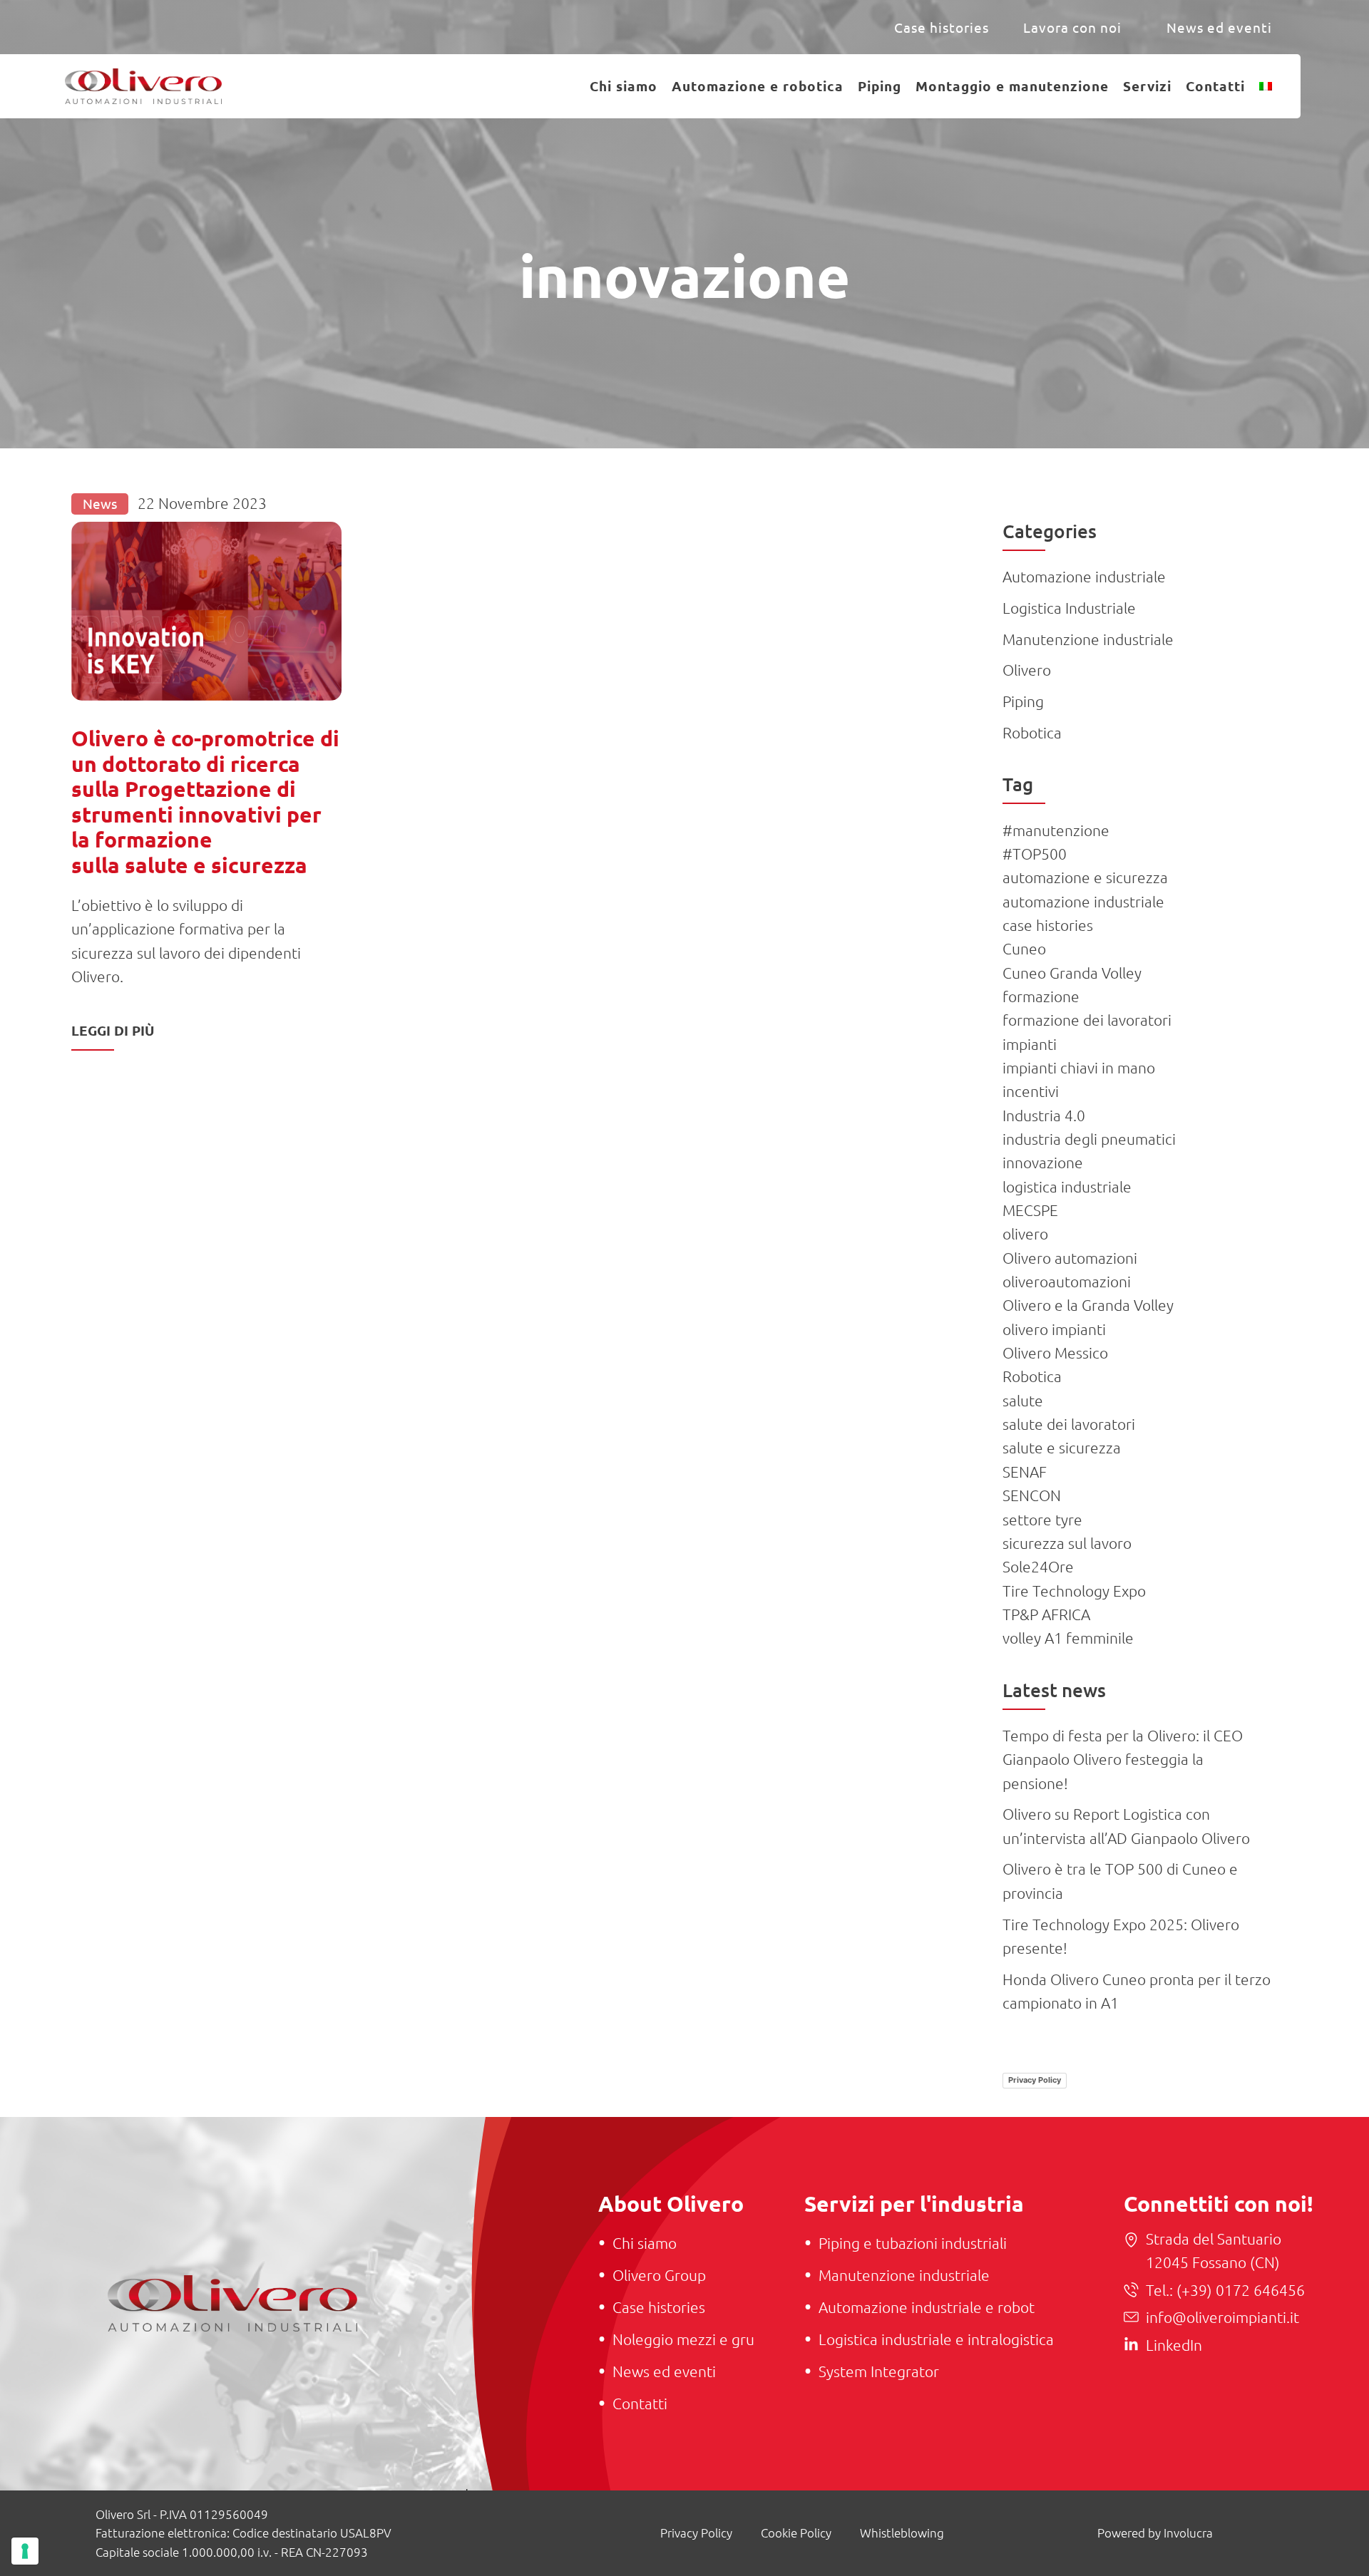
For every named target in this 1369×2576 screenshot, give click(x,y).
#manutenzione (1056, 830)
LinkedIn (1174, 2345)
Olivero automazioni (1070, 1258)
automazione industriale (1083, 901)
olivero (1025, 1233)
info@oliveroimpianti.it (1222, 2317)
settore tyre (1042, 1519)
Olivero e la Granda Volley (1088, 1305)
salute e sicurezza (1062, 1447)
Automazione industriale (1084, 576)
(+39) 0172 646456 (1239, 2290)
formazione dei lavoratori (1087, 1020)
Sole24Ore (1038, 1566)
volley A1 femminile (1068, 1638)
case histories (1048, 925)
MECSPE (1030, 1210)
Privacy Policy (1035, 2080)
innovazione (1043, 1162)
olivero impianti (1054, 1329)
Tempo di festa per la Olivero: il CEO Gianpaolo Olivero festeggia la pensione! (1123, 1759)
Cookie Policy (796, 2533)
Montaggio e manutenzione (1012, 86)
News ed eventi (1219, 27)
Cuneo (1024, 948)
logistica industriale (1067, 1186)
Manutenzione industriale (1088, 639)
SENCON (1032, 1495)
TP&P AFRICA (1046, 1614)
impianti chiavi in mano (1079, 1067)
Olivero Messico (1055, 1353)
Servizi (1147, 86)
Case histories (942, 27)
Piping (880, 86)
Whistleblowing (902, 2533)
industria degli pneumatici (1089, 1139)
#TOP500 (1035, 854)
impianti (1030, 1044)
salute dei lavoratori (1069, 1424)
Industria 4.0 (1044, 1115)
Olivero (1027, 670)
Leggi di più (113, 1030)
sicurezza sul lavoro (1067, 1543)
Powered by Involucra (1155, 2533)
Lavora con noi (1072, 27)
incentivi (1031, 1091)
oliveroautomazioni (1067, 1281)
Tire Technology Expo (1074, 1591)
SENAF (1025, 1472)
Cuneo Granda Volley (1072, 973)
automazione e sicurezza (1085, 877)
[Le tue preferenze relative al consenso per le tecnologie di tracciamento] (25, 2551)
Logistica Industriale (1069, 608)
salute (1023, 1400)
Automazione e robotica (758, 86)
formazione (1041, 996)
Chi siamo (624, 86)
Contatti (1215, 86)
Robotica (1032, 732)
